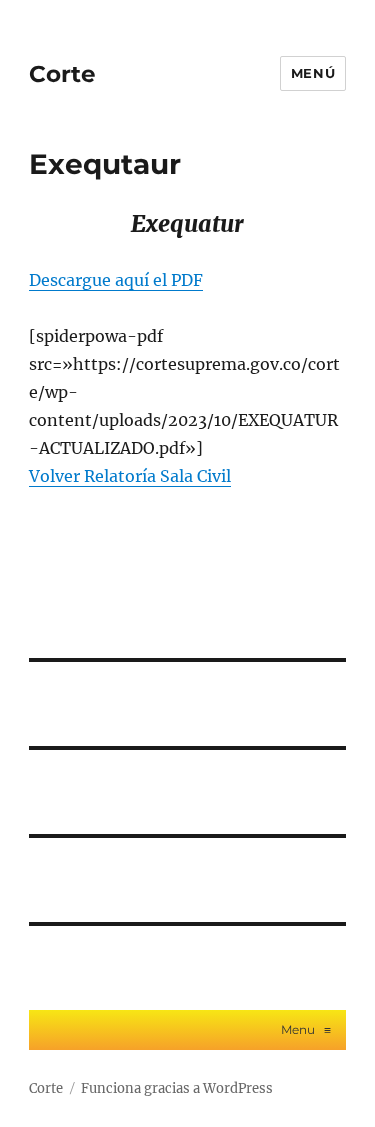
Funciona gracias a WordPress (177, 1088)
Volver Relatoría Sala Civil (130, 476)
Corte (62, 74)
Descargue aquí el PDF (116, 280)
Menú (313, 73)
